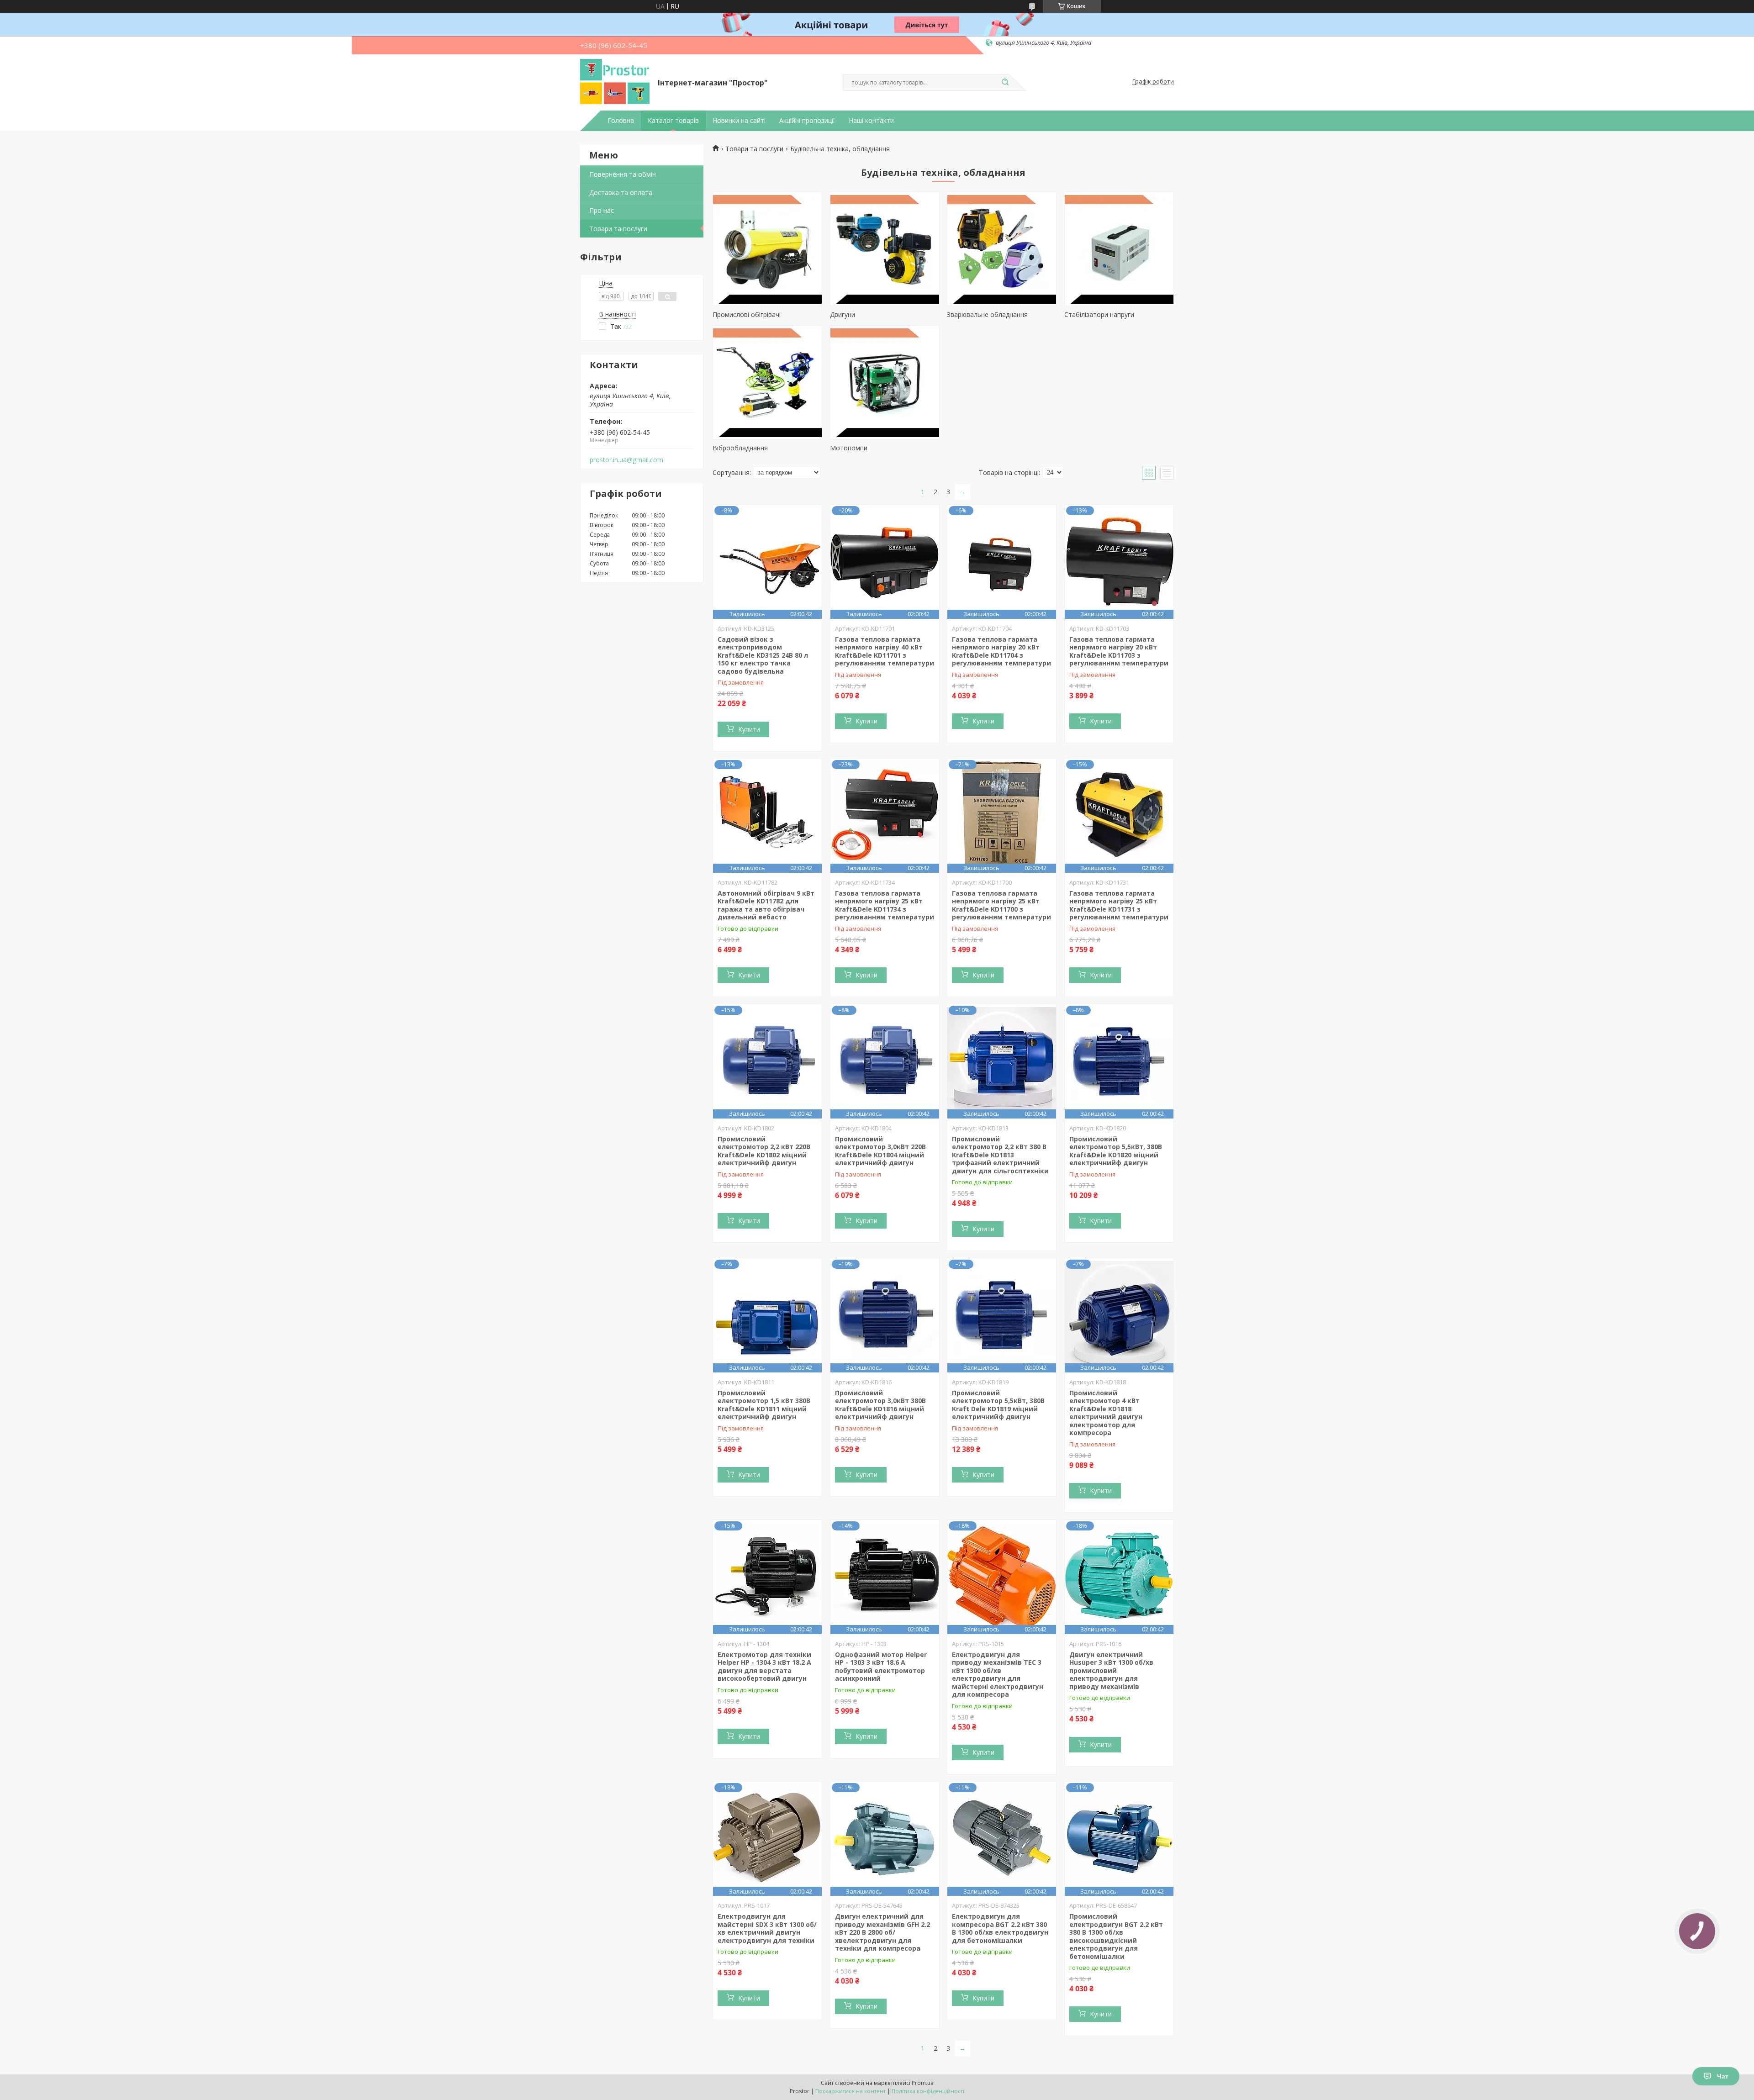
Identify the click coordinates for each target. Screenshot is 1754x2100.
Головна (621, 121)
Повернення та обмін (623, 174)
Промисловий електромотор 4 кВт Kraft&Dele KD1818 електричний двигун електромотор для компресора (1106, 1413)
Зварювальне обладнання (987, 314)
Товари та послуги (618, 229)
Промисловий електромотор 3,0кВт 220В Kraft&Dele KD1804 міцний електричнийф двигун (880, 1151)
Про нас (602, 210)
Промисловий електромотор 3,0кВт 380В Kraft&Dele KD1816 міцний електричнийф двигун (880, 1405)
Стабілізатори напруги (1099, 314)
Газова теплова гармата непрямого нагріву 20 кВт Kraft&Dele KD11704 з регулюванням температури (1001, 651)
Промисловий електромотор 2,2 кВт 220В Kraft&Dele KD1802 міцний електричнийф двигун (764, 1151)
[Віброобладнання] (767, 382)
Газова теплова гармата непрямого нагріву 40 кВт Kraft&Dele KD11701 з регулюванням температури (885, 651)
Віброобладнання (740, 448)
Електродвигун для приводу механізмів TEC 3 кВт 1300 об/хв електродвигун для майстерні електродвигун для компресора (998, 1675)
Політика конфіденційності (928, 2091)
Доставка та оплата (621, 193)
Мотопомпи (849, 448)
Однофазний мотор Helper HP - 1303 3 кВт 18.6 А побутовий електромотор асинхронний (881, 1667)
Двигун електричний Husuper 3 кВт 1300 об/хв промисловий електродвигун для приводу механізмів (1111, 1670)
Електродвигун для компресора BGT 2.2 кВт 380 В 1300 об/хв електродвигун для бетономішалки (1000, 1928)
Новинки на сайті (739, 121)
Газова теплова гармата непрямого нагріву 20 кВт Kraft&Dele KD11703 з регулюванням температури (1119, 651)
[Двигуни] (885, 249)
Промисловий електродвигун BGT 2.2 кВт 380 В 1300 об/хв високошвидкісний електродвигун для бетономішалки (1116, 1936)
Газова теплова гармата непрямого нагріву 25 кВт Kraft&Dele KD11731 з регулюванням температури (1119, 905)
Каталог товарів (673, 121)
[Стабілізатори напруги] (1119, 249)
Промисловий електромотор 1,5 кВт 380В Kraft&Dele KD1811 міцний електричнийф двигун (764, 1405)
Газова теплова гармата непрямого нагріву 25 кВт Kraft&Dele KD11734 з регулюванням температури (885, 905)
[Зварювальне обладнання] (1002, 249)
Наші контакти (871, 121)
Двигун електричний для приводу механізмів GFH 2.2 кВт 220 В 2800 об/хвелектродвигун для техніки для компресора (882, 1932)
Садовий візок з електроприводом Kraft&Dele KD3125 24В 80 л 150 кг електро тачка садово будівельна (763, 655)
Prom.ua (923, 2083)
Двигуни (843, 314)
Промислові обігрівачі (747, 314)
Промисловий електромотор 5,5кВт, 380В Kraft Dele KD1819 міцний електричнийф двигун (998, 1405)
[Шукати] (1005, 83)
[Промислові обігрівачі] (767, 249)
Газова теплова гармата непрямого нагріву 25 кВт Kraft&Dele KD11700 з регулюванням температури (1001, 905)
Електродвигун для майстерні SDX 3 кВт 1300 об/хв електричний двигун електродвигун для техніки (767, 1928)
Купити (749, 729)
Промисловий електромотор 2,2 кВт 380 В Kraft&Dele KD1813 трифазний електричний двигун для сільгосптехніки (1000, 1155)
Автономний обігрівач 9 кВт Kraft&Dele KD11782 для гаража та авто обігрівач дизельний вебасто (766, 905)
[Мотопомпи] (885, 382)
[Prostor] (615, 82)
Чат (1723, 2076)
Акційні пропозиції (807, 121)
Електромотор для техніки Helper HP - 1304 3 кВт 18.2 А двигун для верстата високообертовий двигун (764, 1667)
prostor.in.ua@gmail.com (626, 460)
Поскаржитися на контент (851, 2091)
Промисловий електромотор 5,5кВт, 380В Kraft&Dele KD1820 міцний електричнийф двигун (1116, 1151)
